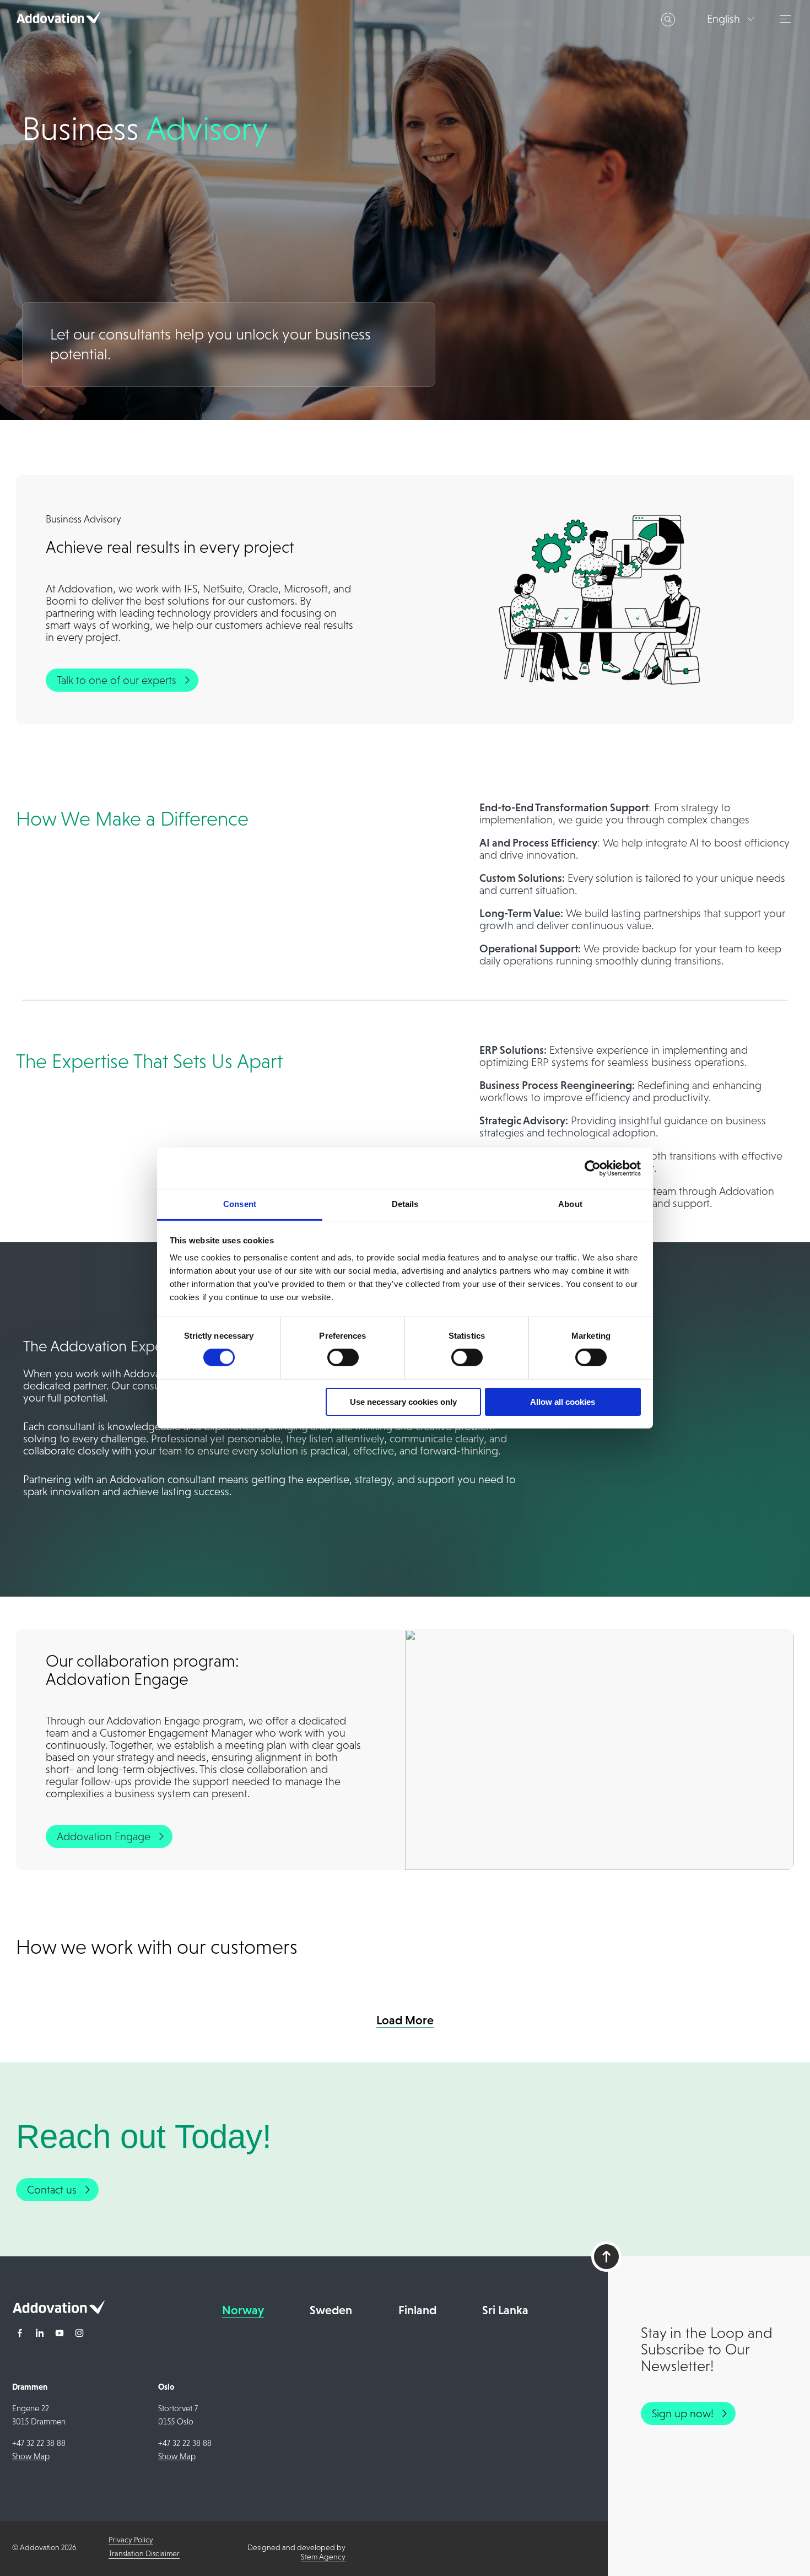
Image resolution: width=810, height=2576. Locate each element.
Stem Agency (323, 2557)
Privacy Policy (131, 2540)
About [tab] (570, 1204)
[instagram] (79, 2334)
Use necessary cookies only (403, 1402)
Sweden (331, 2310)
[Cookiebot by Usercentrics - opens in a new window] (593, 1168)
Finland (417, 2310)
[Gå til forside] (58, 2310)
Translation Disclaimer (144, 2553)
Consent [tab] (240, 1204)
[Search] (668, 20)
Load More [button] (405, 2020)
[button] (787, 19)
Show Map (31, 2456)
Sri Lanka (505, 2310)
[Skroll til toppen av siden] (606, 2257)
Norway (243, 2310)
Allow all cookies (563, 1402)
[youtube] (60, 2334)
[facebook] (20, 2334)
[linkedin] (40, 2334)
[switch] (343, 1357)
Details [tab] (405, 1204)
